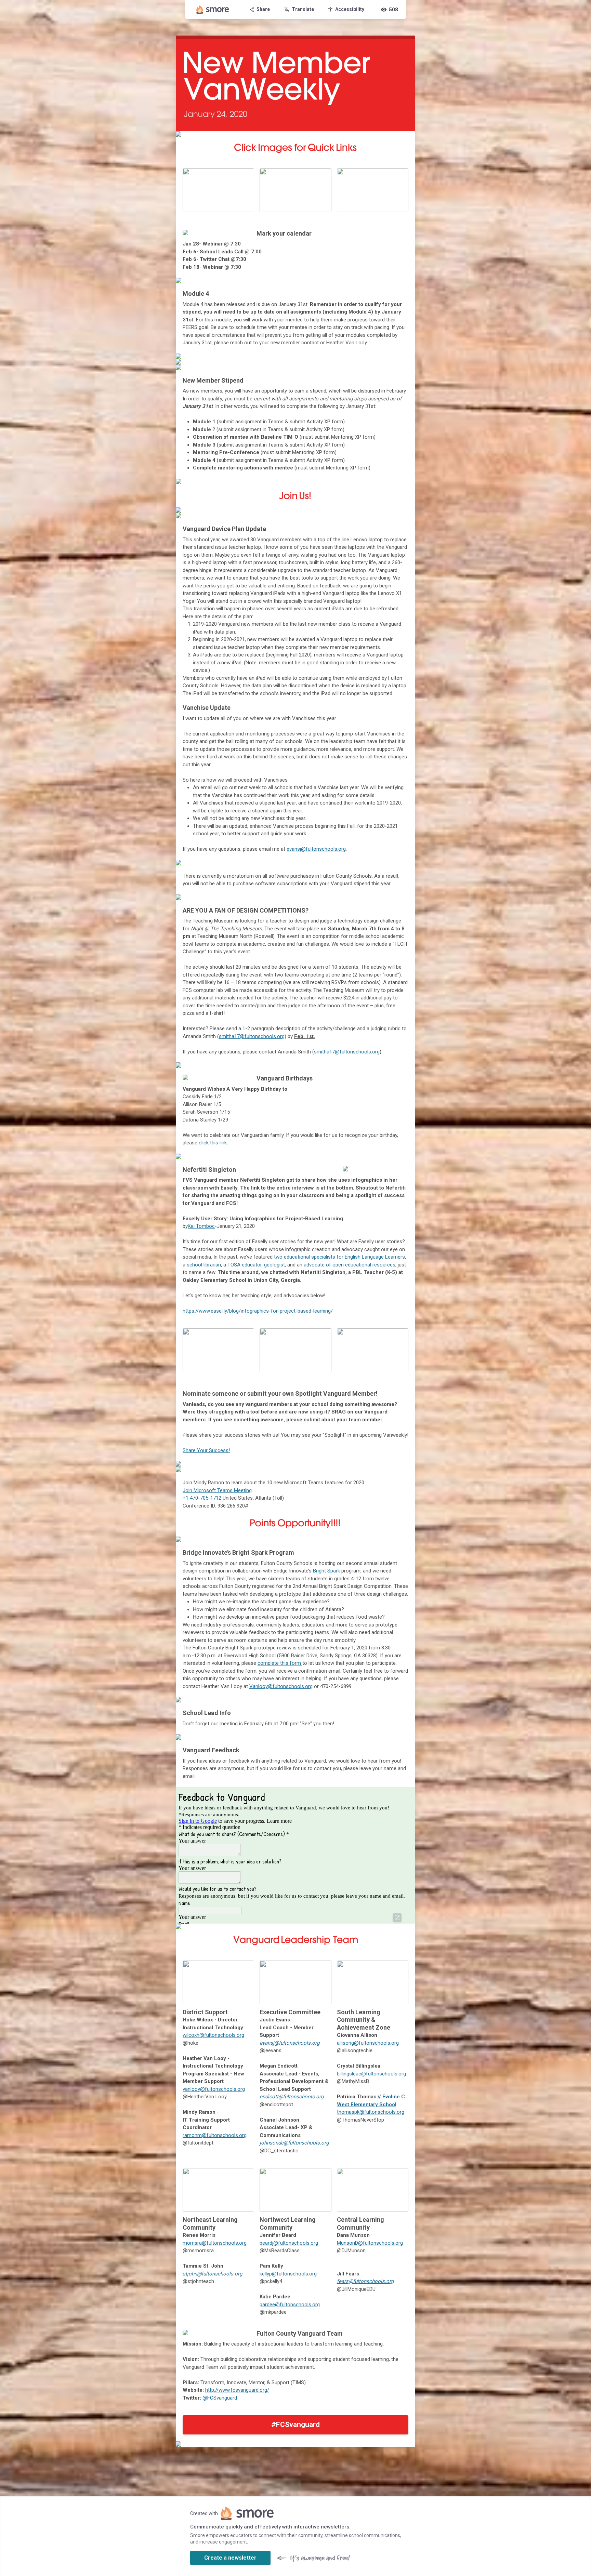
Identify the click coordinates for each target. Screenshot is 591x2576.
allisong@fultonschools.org (368, 2043)
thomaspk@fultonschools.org (371, 2112)
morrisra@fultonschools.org (215, 2243)
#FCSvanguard (295, 2425)
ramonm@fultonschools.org (215, 2135)
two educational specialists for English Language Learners (339, 1257)
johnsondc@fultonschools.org (294, 2143)
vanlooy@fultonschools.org (214, 2089)
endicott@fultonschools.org (292, 2097)
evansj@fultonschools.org (316, 849)
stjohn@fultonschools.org (212, 2274)
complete (269, 1663)
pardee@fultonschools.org (290, 2305)
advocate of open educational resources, (351, 1265)
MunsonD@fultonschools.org (370, 2243)
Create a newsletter (230, 2558)
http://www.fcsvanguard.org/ (237, 2390)
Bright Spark (327, 1571)
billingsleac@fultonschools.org (371, 2074)
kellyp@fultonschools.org (288, 2274)
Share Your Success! (206, 1450)
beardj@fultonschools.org (289, 2243)
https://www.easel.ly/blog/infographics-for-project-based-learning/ (258, 1311)
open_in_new (397, 1918)
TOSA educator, (245, 1265)
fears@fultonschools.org (365, 2281)
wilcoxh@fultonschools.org (213, 2035)
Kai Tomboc (201, 1226)
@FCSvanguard (220, 2398)
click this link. (213, 1143)
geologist (274, 1265)
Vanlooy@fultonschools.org (281, 1686)
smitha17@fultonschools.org (252, 1036)
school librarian (204, 1265)
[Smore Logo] (213, 10)
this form (291, 1663)
